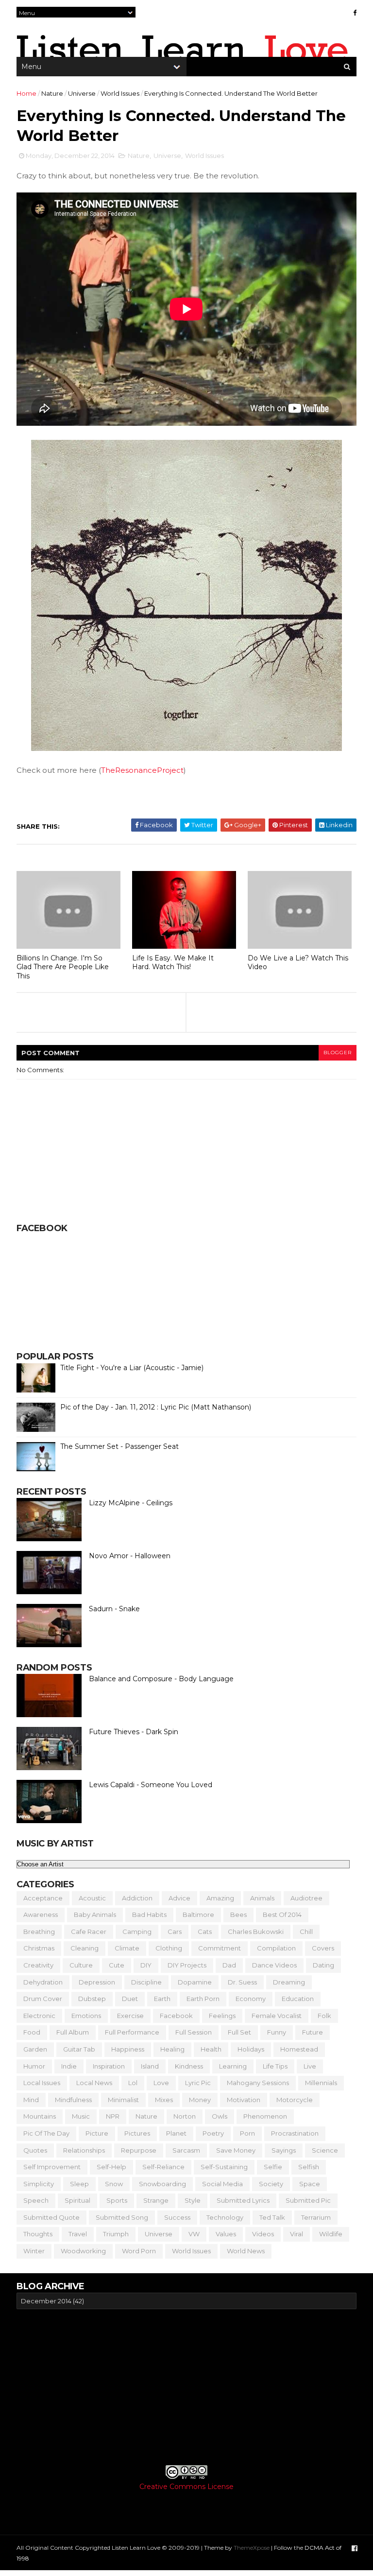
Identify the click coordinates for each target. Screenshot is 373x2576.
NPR (113, 2116)
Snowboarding (162, 2184)
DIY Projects (187, 1965)
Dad (229, 1965)
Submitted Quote (51, 2217)
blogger (338, 1053)
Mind (31, 2100)
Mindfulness (73, 2100)
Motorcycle (295, 2100)
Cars (175, 1932)
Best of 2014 (282, 1915)
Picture (97, 2133)
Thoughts (38, 2234)
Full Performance (132, 2032)
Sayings (284, 2150)
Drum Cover (43, 1999)
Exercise (130, 2016)
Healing (172, 2049)
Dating (323, 1965)
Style (193, 2200)
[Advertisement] (186, 2387)
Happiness (128, 2049)
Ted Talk (272, 2217)
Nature (52, 93)
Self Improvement (52, 2167)
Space (310, 2184)
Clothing (169, 1948)
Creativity (38, 1965)
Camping (137, 1932)
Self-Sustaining (224, 2167)
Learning (233, 2066)
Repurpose (139, 2150)
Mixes (164, 2100)
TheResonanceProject (142, 770)
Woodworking (83, 2251)
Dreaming (289, 1982)
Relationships (84, 2150)
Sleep (79, 2184)
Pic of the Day (46, 2133)
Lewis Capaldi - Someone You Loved (151, 1785)
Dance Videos (274, 1965)
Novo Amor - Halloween (130, 1556)
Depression (97, 1982)
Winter (34, 2251)
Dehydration (43, 1982)
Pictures (137, 2133)
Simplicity (39, 2184)
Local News (94, 2083)
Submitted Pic (308, 2200)
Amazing (220, 1898)
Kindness (189, 2066)
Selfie (273, 2167)
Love (161, 2083)
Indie (69, 2066)
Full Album (73, 2032)
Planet (176, 2133)
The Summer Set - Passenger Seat (119, 1446)
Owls (220, 2116)
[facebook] (355, 13)
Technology (225, 2217)
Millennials (321, 2083)
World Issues (120, 93)
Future (313, 2032)
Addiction (137, 1898)
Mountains (40, 2116)
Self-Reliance (163, 2167)
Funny (277, 2032)
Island (150, 2066)
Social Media (222, 2184)
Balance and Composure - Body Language (161, 1679)
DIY (146, 1965)
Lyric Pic (198, 2083)
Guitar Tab (79, 2049)
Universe (82, 93)
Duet (130, 1999)
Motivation (244, 2100)
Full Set (239, 2032)
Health (211, 2049)
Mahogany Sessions (258, 2083)
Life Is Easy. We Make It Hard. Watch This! (173, 963)
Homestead (299, 2049)
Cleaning (85, 1948)
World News (246, 2251)
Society (271, 2184)
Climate (127, 1948)
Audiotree (306, 1898)
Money (200, 2100)
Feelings (222, 2016)
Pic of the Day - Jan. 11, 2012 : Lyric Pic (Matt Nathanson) (156, 1407)
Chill (306, 1932)
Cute (117, 1965)
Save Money (236, 2150)
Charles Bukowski (256, 1932)
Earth (162, 1999)
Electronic (39, 2016)
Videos (263, 2234)
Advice (179, 1898)
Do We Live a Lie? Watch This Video (298, 963)
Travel (78, 2234)
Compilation (276, 1948)
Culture (81, 1965)
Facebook (176, 2016)
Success (177, 2217)
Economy (251, 1999)
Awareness (41, 1915)
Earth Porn (203, 1999)
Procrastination (295, 2133)
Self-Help (111, 2167)
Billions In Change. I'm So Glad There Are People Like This (63, 967)
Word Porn (139, 2251)
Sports (117, 2200)
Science (325, 2150)
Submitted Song (122, 2217)
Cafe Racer (89, 1932)
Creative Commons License (186, 2487)
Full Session (194, 2032)
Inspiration (109, 2066)
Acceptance (43, 1898)
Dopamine (195, 1982)
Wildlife (331, 2234)
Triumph (116, 2234)
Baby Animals (95, 1915)
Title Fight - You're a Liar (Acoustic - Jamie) (132, 1368)
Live (310, 2066)
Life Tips (275, 2066)
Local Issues (42, 2083)
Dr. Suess (242, 1982)
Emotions (86, 2016)
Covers (323, 1948)
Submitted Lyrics (243, 2200)
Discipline (146, 1982)
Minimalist (123, 2100)
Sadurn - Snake (114, 1609)
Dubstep (92, 1999)
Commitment (220, 1948)
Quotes (35, 2150)
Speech (36, 2200)
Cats (205, 1932)
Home (26, 93)
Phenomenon (265, 2116)
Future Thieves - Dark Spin (134, 1732)
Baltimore (198, 1915)
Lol (133, 2083)
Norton (185, 2116)
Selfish (309, 2167)
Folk (324, 2016)
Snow (114, 2184)
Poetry (213, 2133)
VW (194, 2234)
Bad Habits (149, 1915)
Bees (238, 1915)
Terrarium (316, 2217)
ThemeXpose (252, 2548)
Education (298, 1999)
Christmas (39, 1948)
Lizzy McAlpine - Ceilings (131, 1503)
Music (81, 2116)
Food (32, 2032)
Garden (35, 2049)
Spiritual (77, 2200)
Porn (247, 2133)
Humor (34, 2066)
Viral (297, 2234)
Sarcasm (186, 2150)
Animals (262, 1898)
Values (226, 2234)
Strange (156, 2200)
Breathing (39, 1932)
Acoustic (92, 1898)
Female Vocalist (277, 2016)
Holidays (251, 2049)
